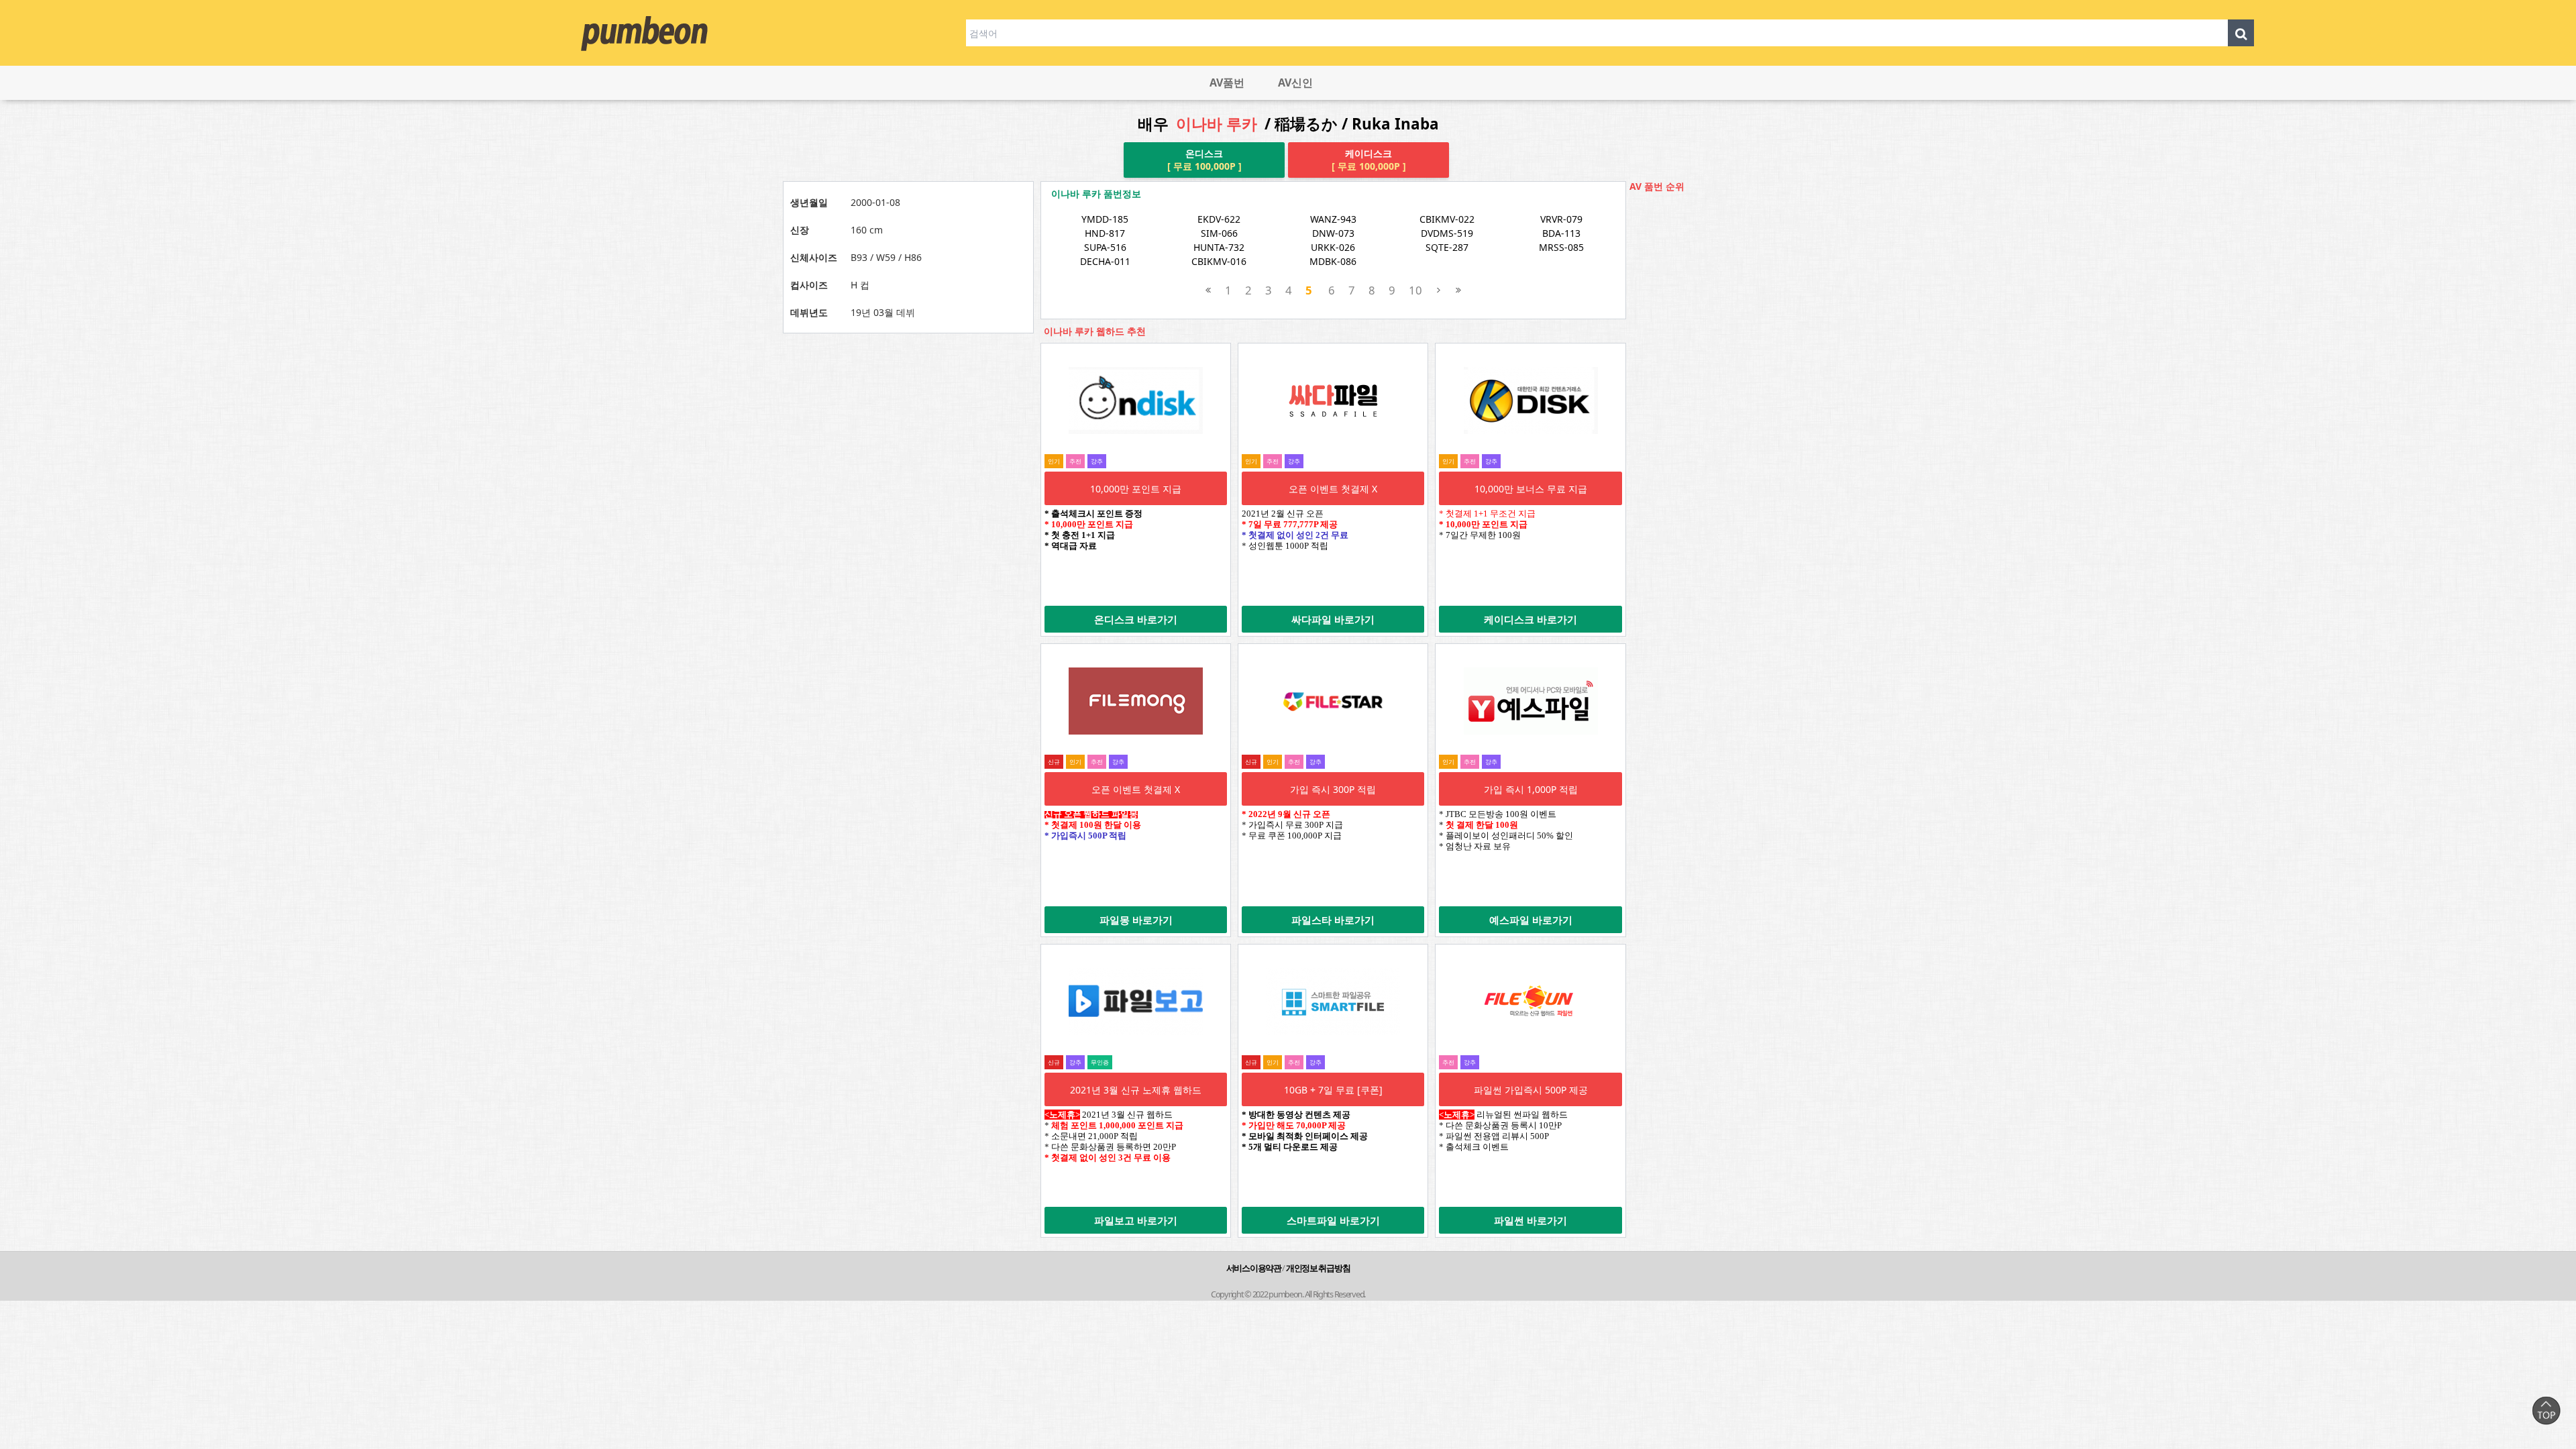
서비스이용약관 (1254, 1268)
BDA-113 (1561, 233)
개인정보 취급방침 (1318, 1268)
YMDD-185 (1105, 219)
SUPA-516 (1105, 247)
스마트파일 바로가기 (1333, 1220)
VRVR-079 (1561, 219)
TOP (2546, 1410)
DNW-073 (1333, 233)
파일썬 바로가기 (1531, 1220)
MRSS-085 (1561, 247)
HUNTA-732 (1219, 247)
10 (1415, 290)
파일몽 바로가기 (1136, 920)
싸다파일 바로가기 (1333, 619)
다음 (1439, 290)
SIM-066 (1219, 233)
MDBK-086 (1333, 261)
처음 (1209, 290)
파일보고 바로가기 (1136, 1220)
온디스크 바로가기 (1136, 619)
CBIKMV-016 (1219, 261)
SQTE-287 (1447, 247)
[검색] (2241, 33)
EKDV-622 (1219, 219)
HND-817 (1105, 233)
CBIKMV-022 (1447, 219)
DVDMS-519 (1447, 233)
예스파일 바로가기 (1531, 920)
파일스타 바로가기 (1333, 920)
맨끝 (1458, 290)
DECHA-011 (1105, 261)
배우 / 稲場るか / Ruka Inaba (1288, 124)
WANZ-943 (1333, 219)
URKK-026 (1333, 247)
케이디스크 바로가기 (1531, 619)
